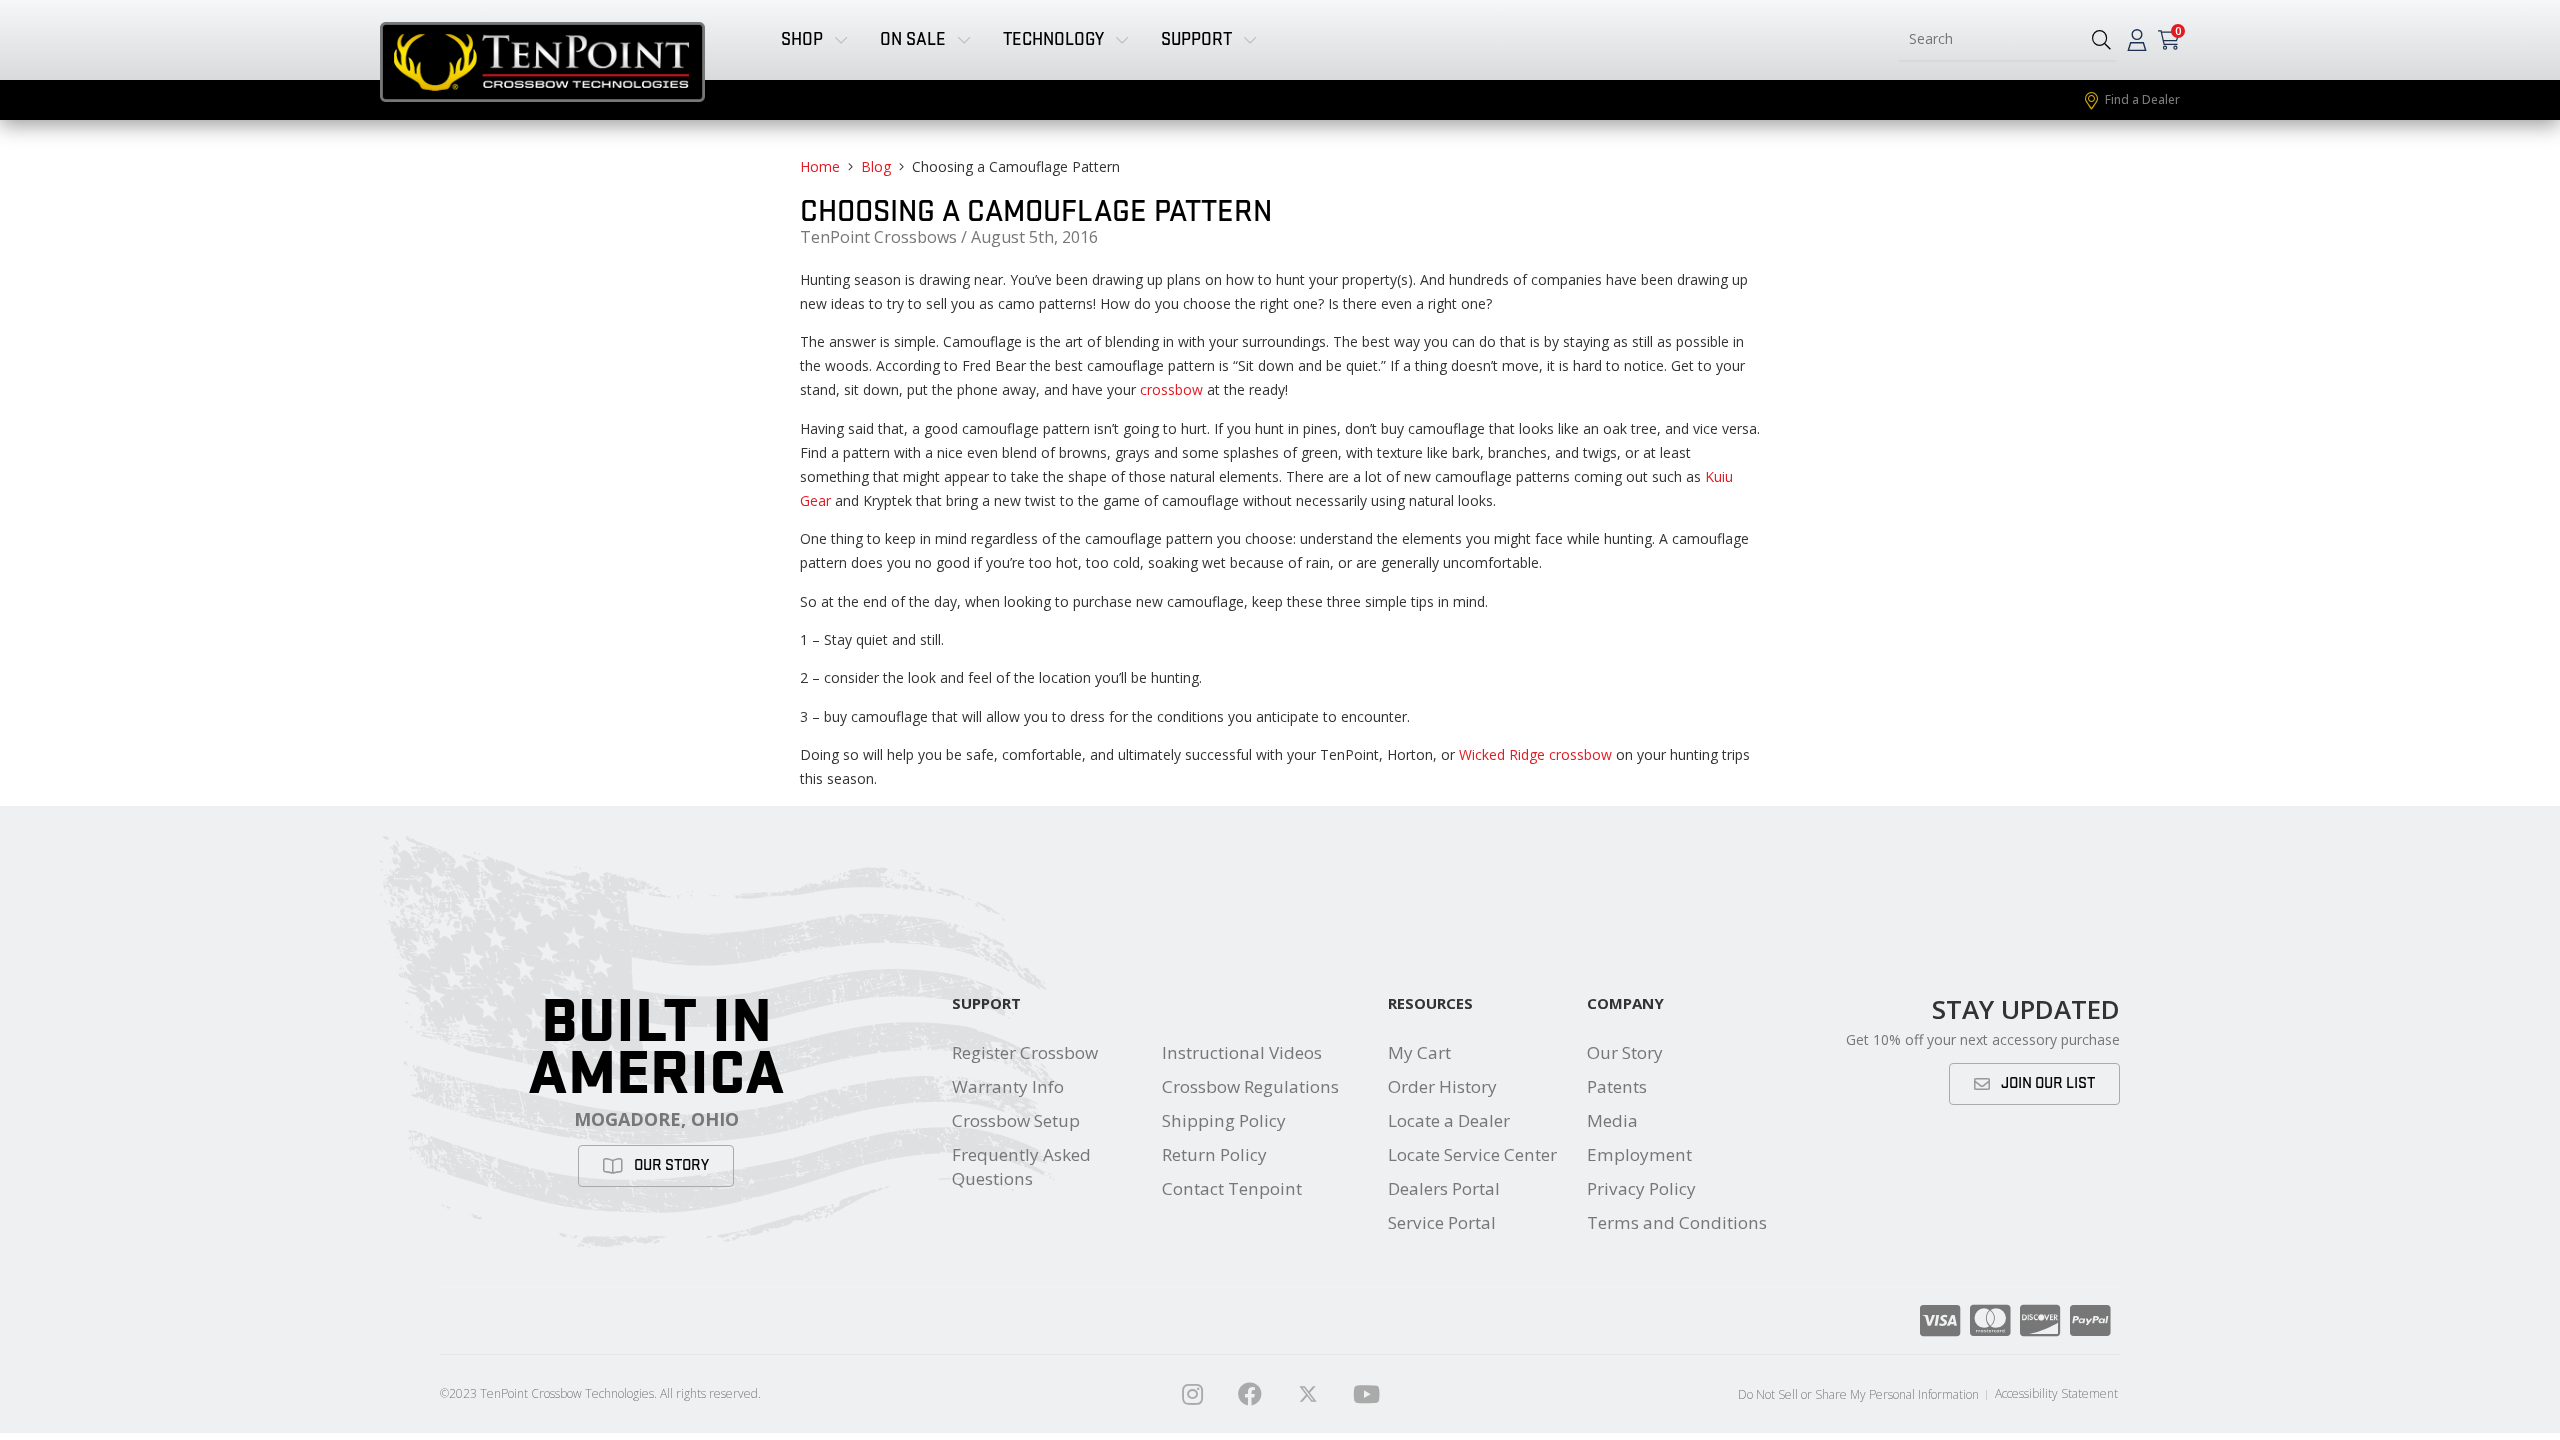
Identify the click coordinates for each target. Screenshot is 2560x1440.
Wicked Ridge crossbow (1535, 754)
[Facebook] (1250, 1394)
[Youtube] (1366, 1394)
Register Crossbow (1025, 1052)
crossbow (1171, 389)
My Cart (1419, 1052)
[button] (2101, 39)
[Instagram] (1192, 1394)
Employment (1639, 1154)
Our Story (1625, 1052)
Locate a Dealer (1449, 1120)
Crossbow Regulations (1250, 1086)
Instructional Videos (1242, 1052)
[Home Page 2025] (1308, 1394)
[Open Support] (1250, 39)
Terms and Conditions (1677, 1222)
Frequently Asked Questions (1021, 1166)
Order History (1442, 1086)
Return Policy (1214, 1154)
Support (986, 1003)
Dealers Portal (1444, 1188)
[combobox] (1987, 39)
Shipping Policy (1224, 1120)
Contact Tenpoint (1232, 1188)
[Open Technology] (1122, 39)
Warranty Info (1008, 1086)
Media (1612, 1120)
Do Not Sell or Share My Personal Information (1858, 1394)
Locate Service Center (1472, 1154)
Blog (876, 166)
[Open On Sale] (964, 39)
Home (820, 166)
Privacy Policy (1641, 1188)
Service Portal (1442, 1222)
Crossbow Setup (1016, 1120)
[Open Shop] (841, 39)
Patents (1617, 1086)
